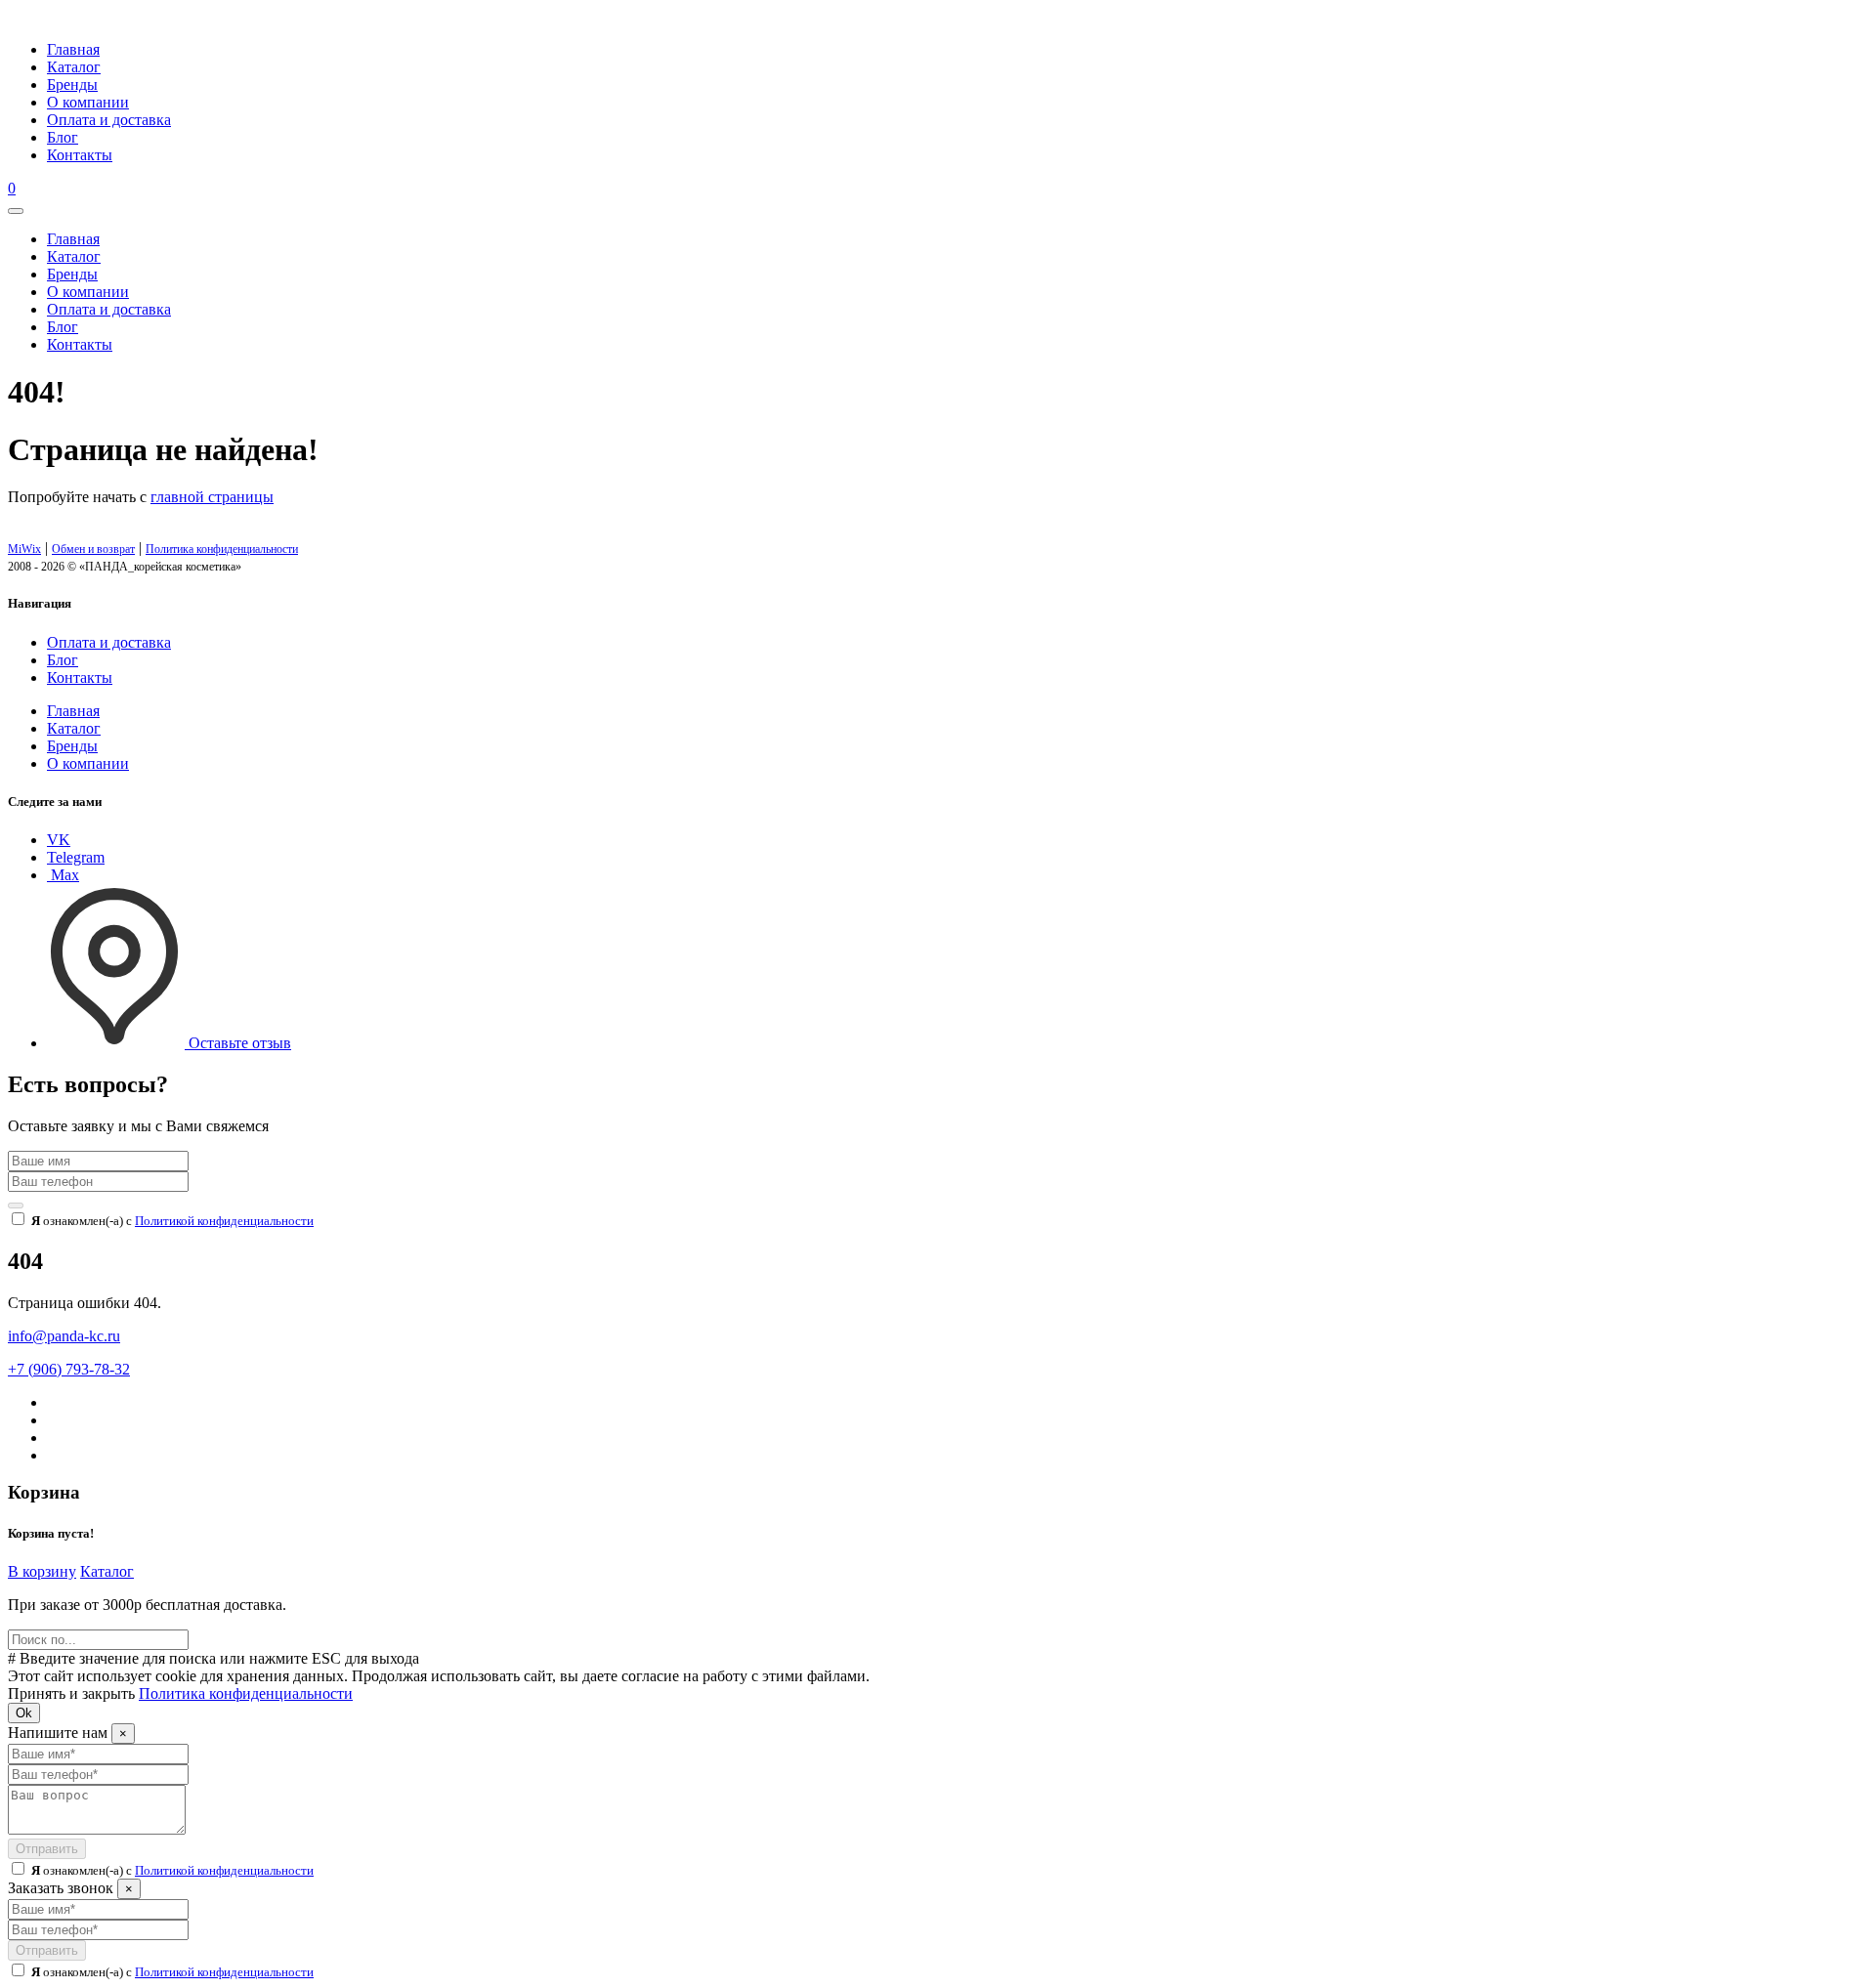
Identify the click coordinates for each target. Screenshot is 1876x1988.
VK (59, 840)
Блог (63, 137)
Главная (73, 49)
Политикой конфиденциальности (224, 1221)
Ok (24, 1713)
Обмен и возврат (93, 549)
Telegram (76, 857)
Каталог (74, 67)
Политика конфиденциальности (222, 549)
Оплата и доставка (109, 120)
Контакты (80, 155)
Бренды (72, 85)
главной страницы (212, 497)
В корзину (42, 1571)
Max (63, 875)
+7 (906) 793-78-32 (69, 1369)
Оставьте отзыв (238, 1043)
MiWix (24, 549)
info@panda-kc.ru (64, 1336)
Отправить (47, 1849)
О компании (88, 102)
